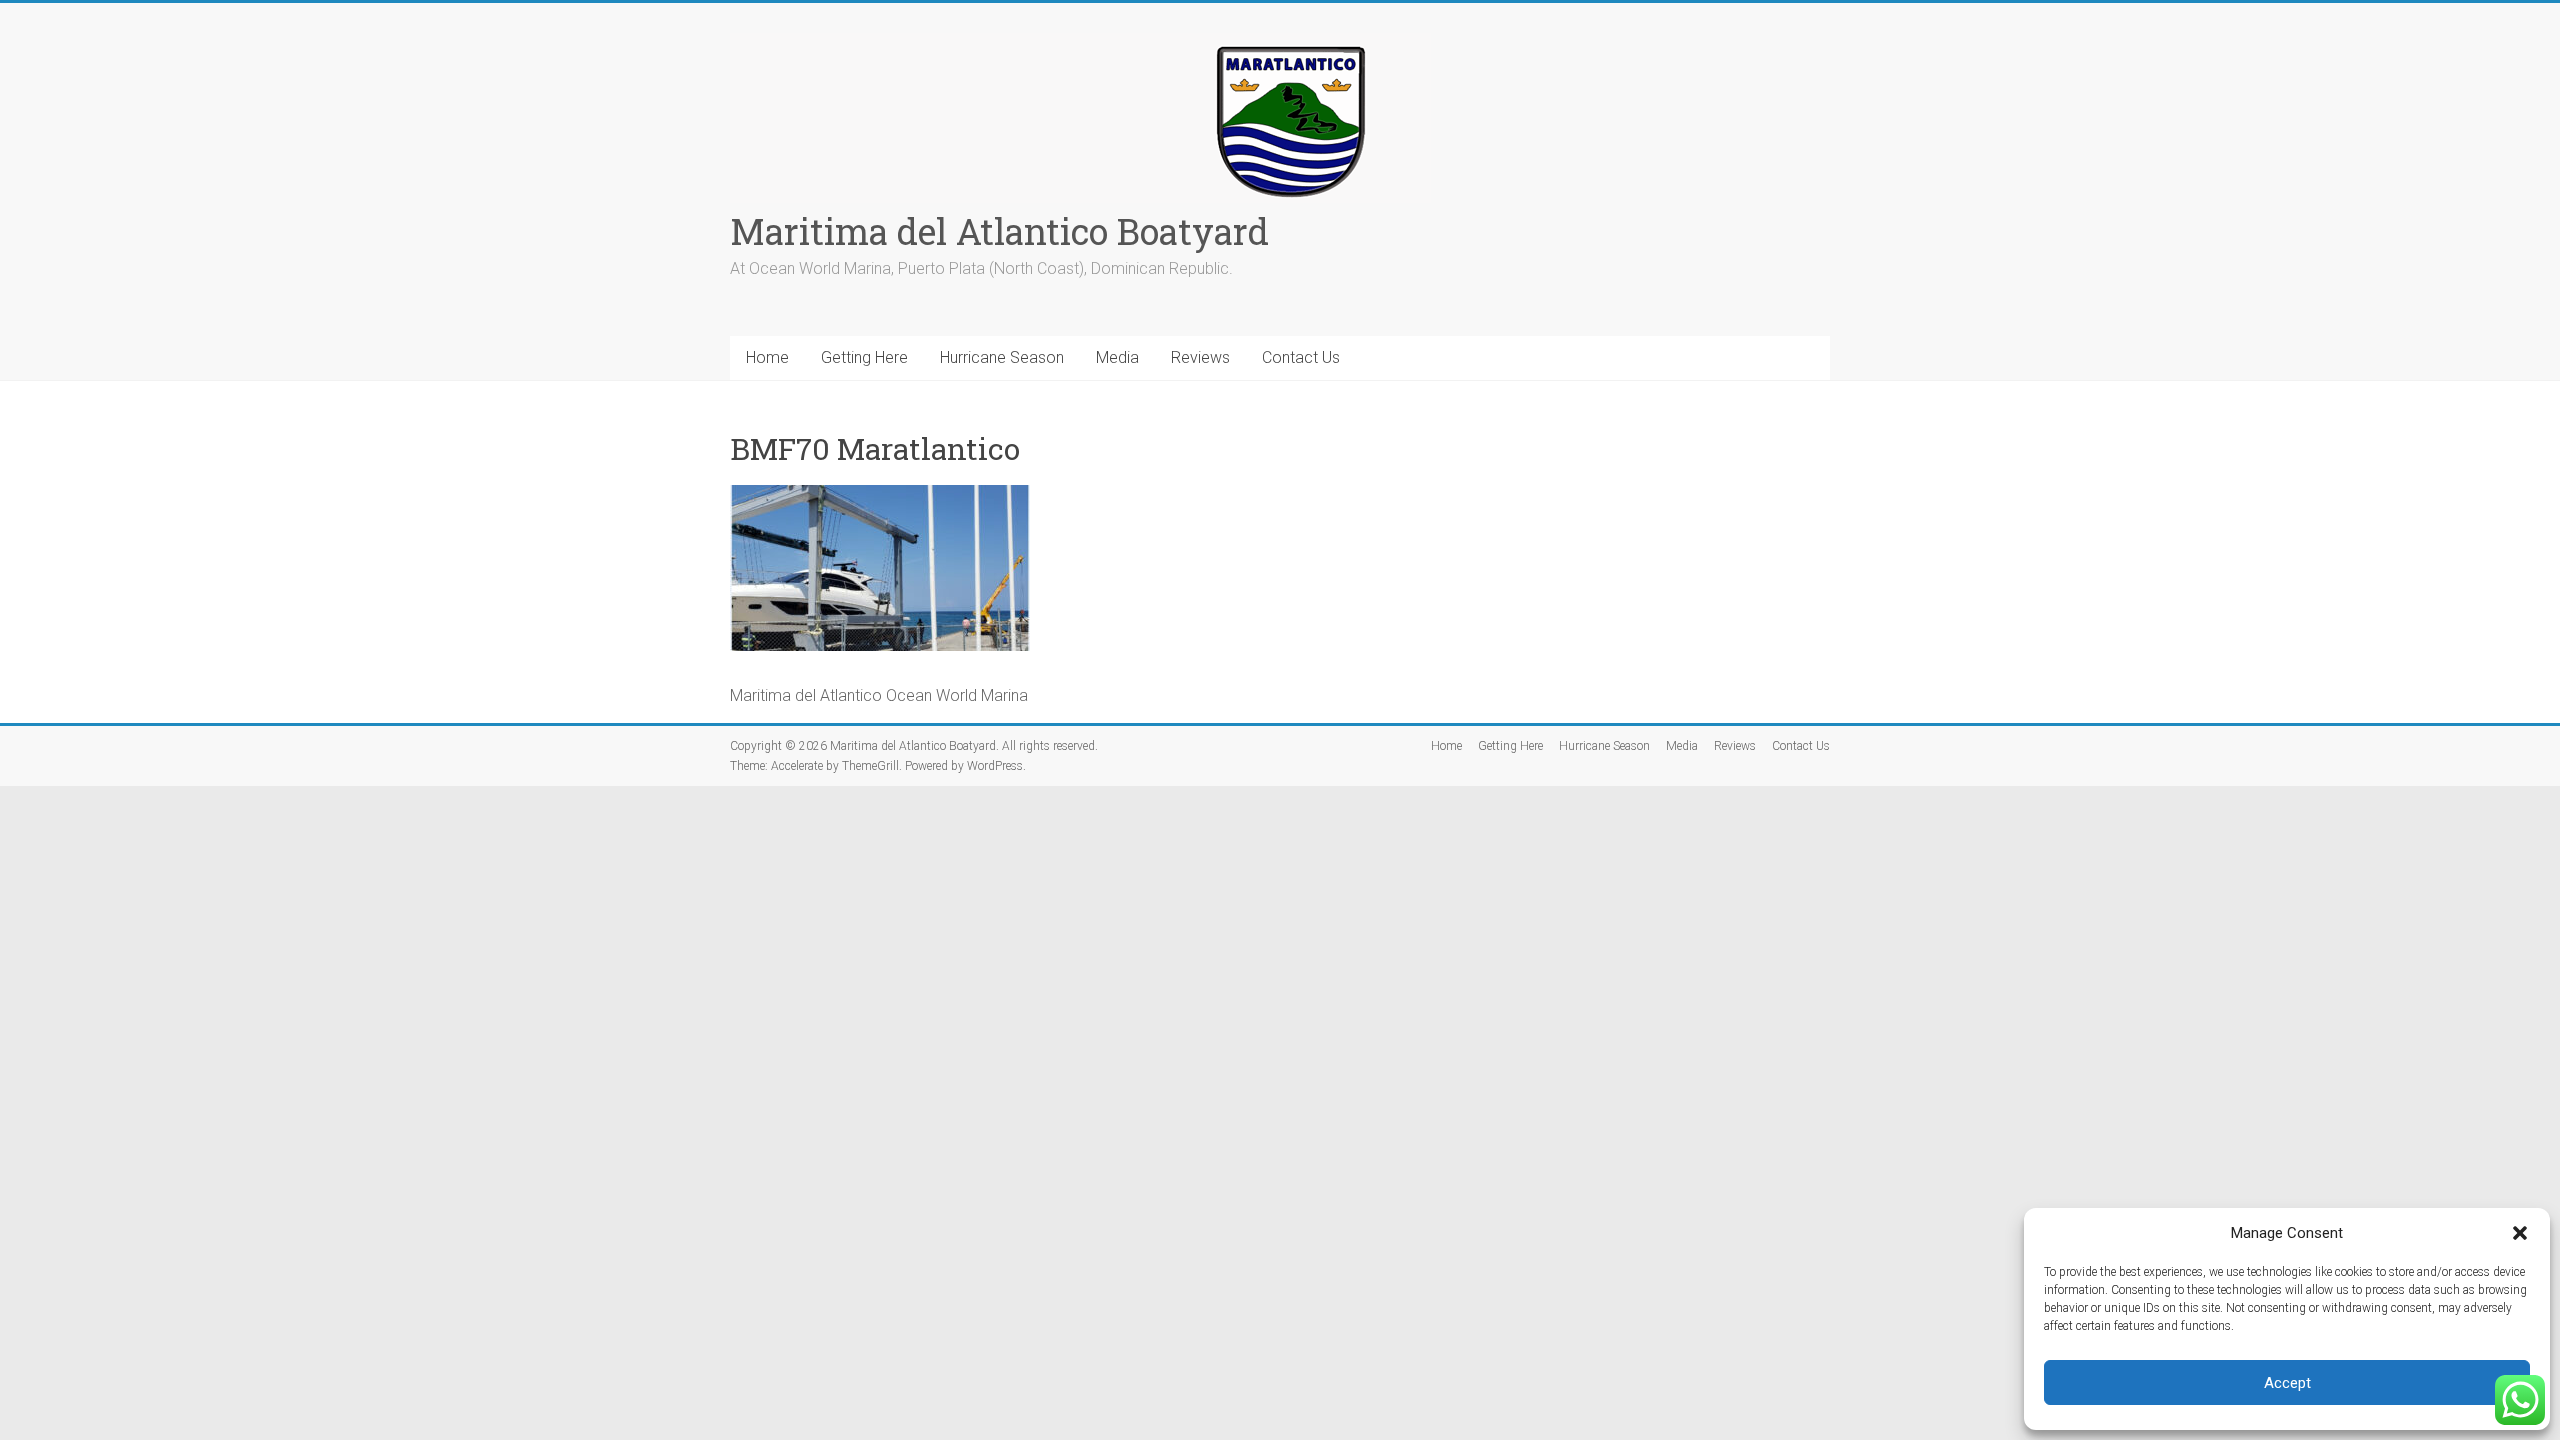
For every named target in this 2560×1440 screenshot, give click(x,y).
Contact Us (1301, 357)
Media (1117, 357)
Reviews (1200, 357)
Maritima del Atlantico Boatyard (999, 231)
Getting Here (864, 357)
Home (767, 357)
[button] (2520, 1233)
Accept (2287, 1383)
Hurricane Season (1002, 357)
